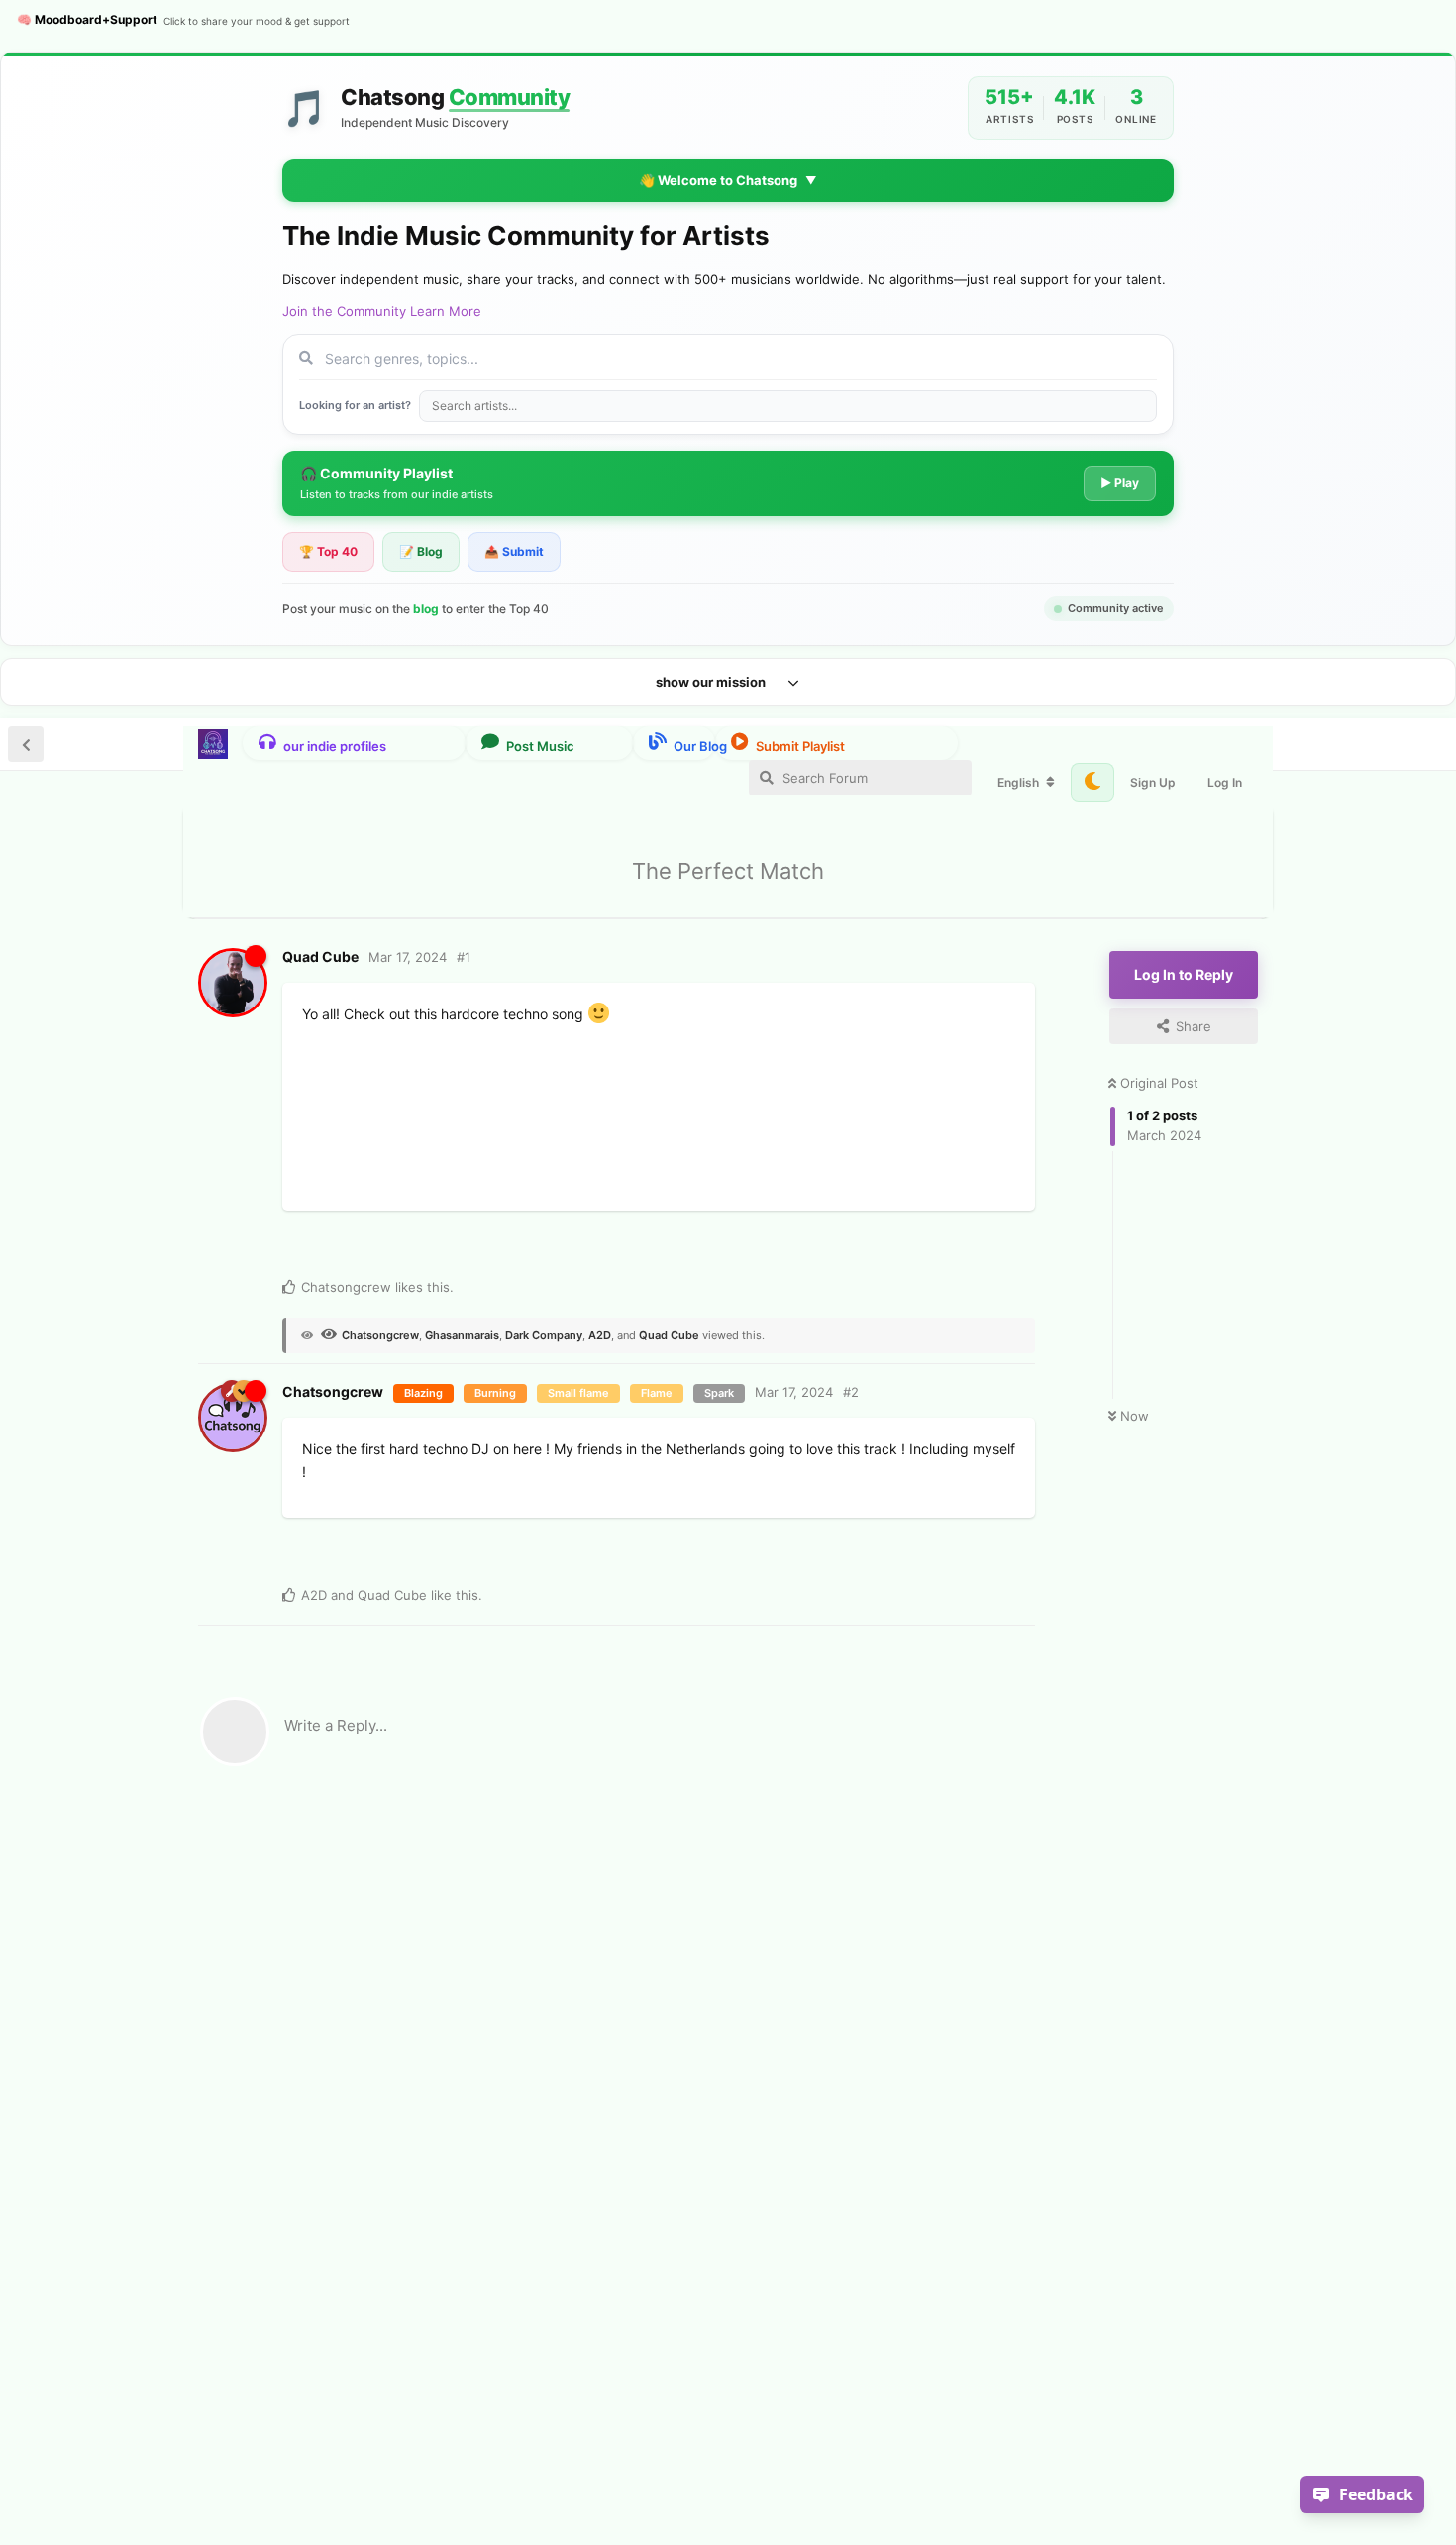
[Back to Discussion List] (26, 744)
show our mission (711, 682)
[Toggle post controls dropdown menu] (528, 1244)
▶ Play (1120, 483)
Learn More (446, 311)
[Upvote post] (328, 1248)
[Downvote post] (366, 1248)
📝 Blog (421, 551)
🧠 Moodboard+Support (183, 19)
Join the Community (344, 311)
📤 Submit (514, 551)
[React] (443, 1246)
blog (426, 609)
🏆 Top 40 (328, 551)
